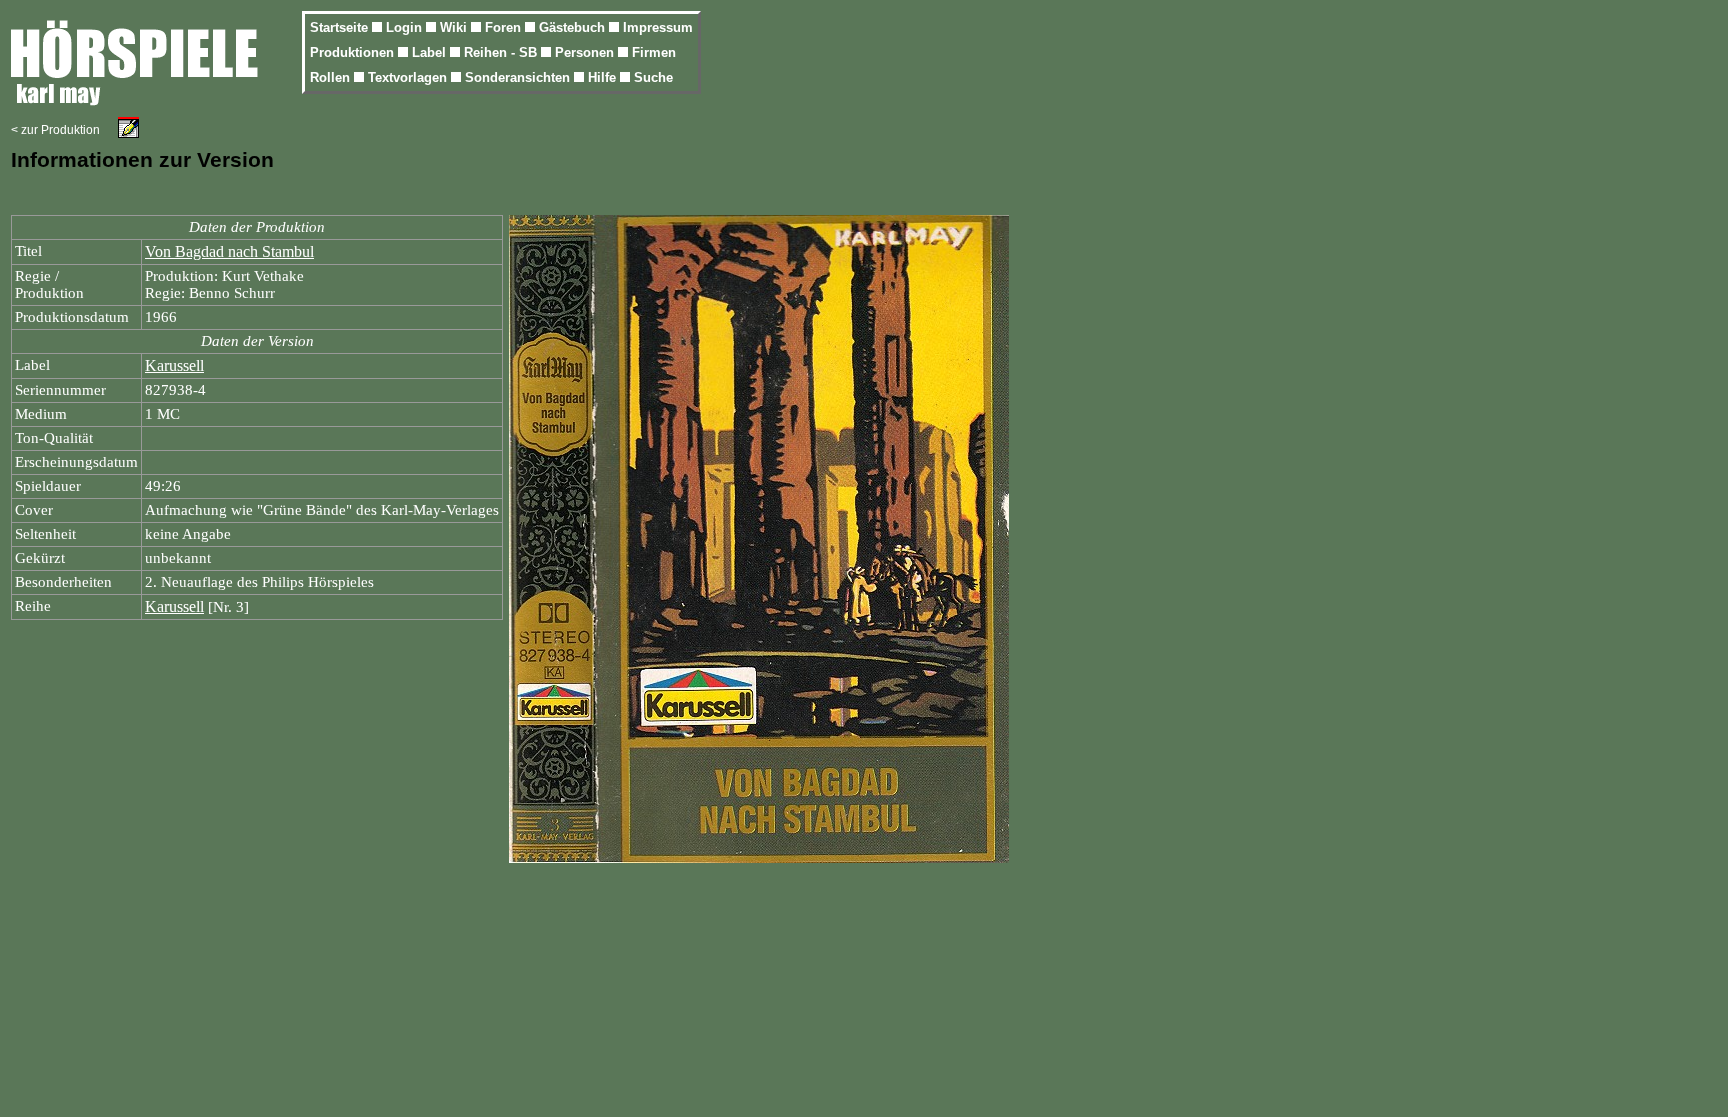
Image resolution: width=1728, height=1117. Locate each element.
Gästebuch (574, 27)
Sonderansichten (519, 77)
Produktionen (354, 52)
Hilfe (604, 77)
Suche (653, 77)
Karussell (174, 365)
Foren (505, 27)
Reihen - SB (502, 52)
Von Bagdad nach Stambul (229, 251)
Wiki (455, 27)
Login (406, 27)
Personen (586, 52)
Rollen (332, 77)
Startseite (341, 27)
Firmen (654, 52)
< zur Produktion (55, 130)
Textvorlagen (409, 77)
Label (431, 52)
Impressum (658, 27)
